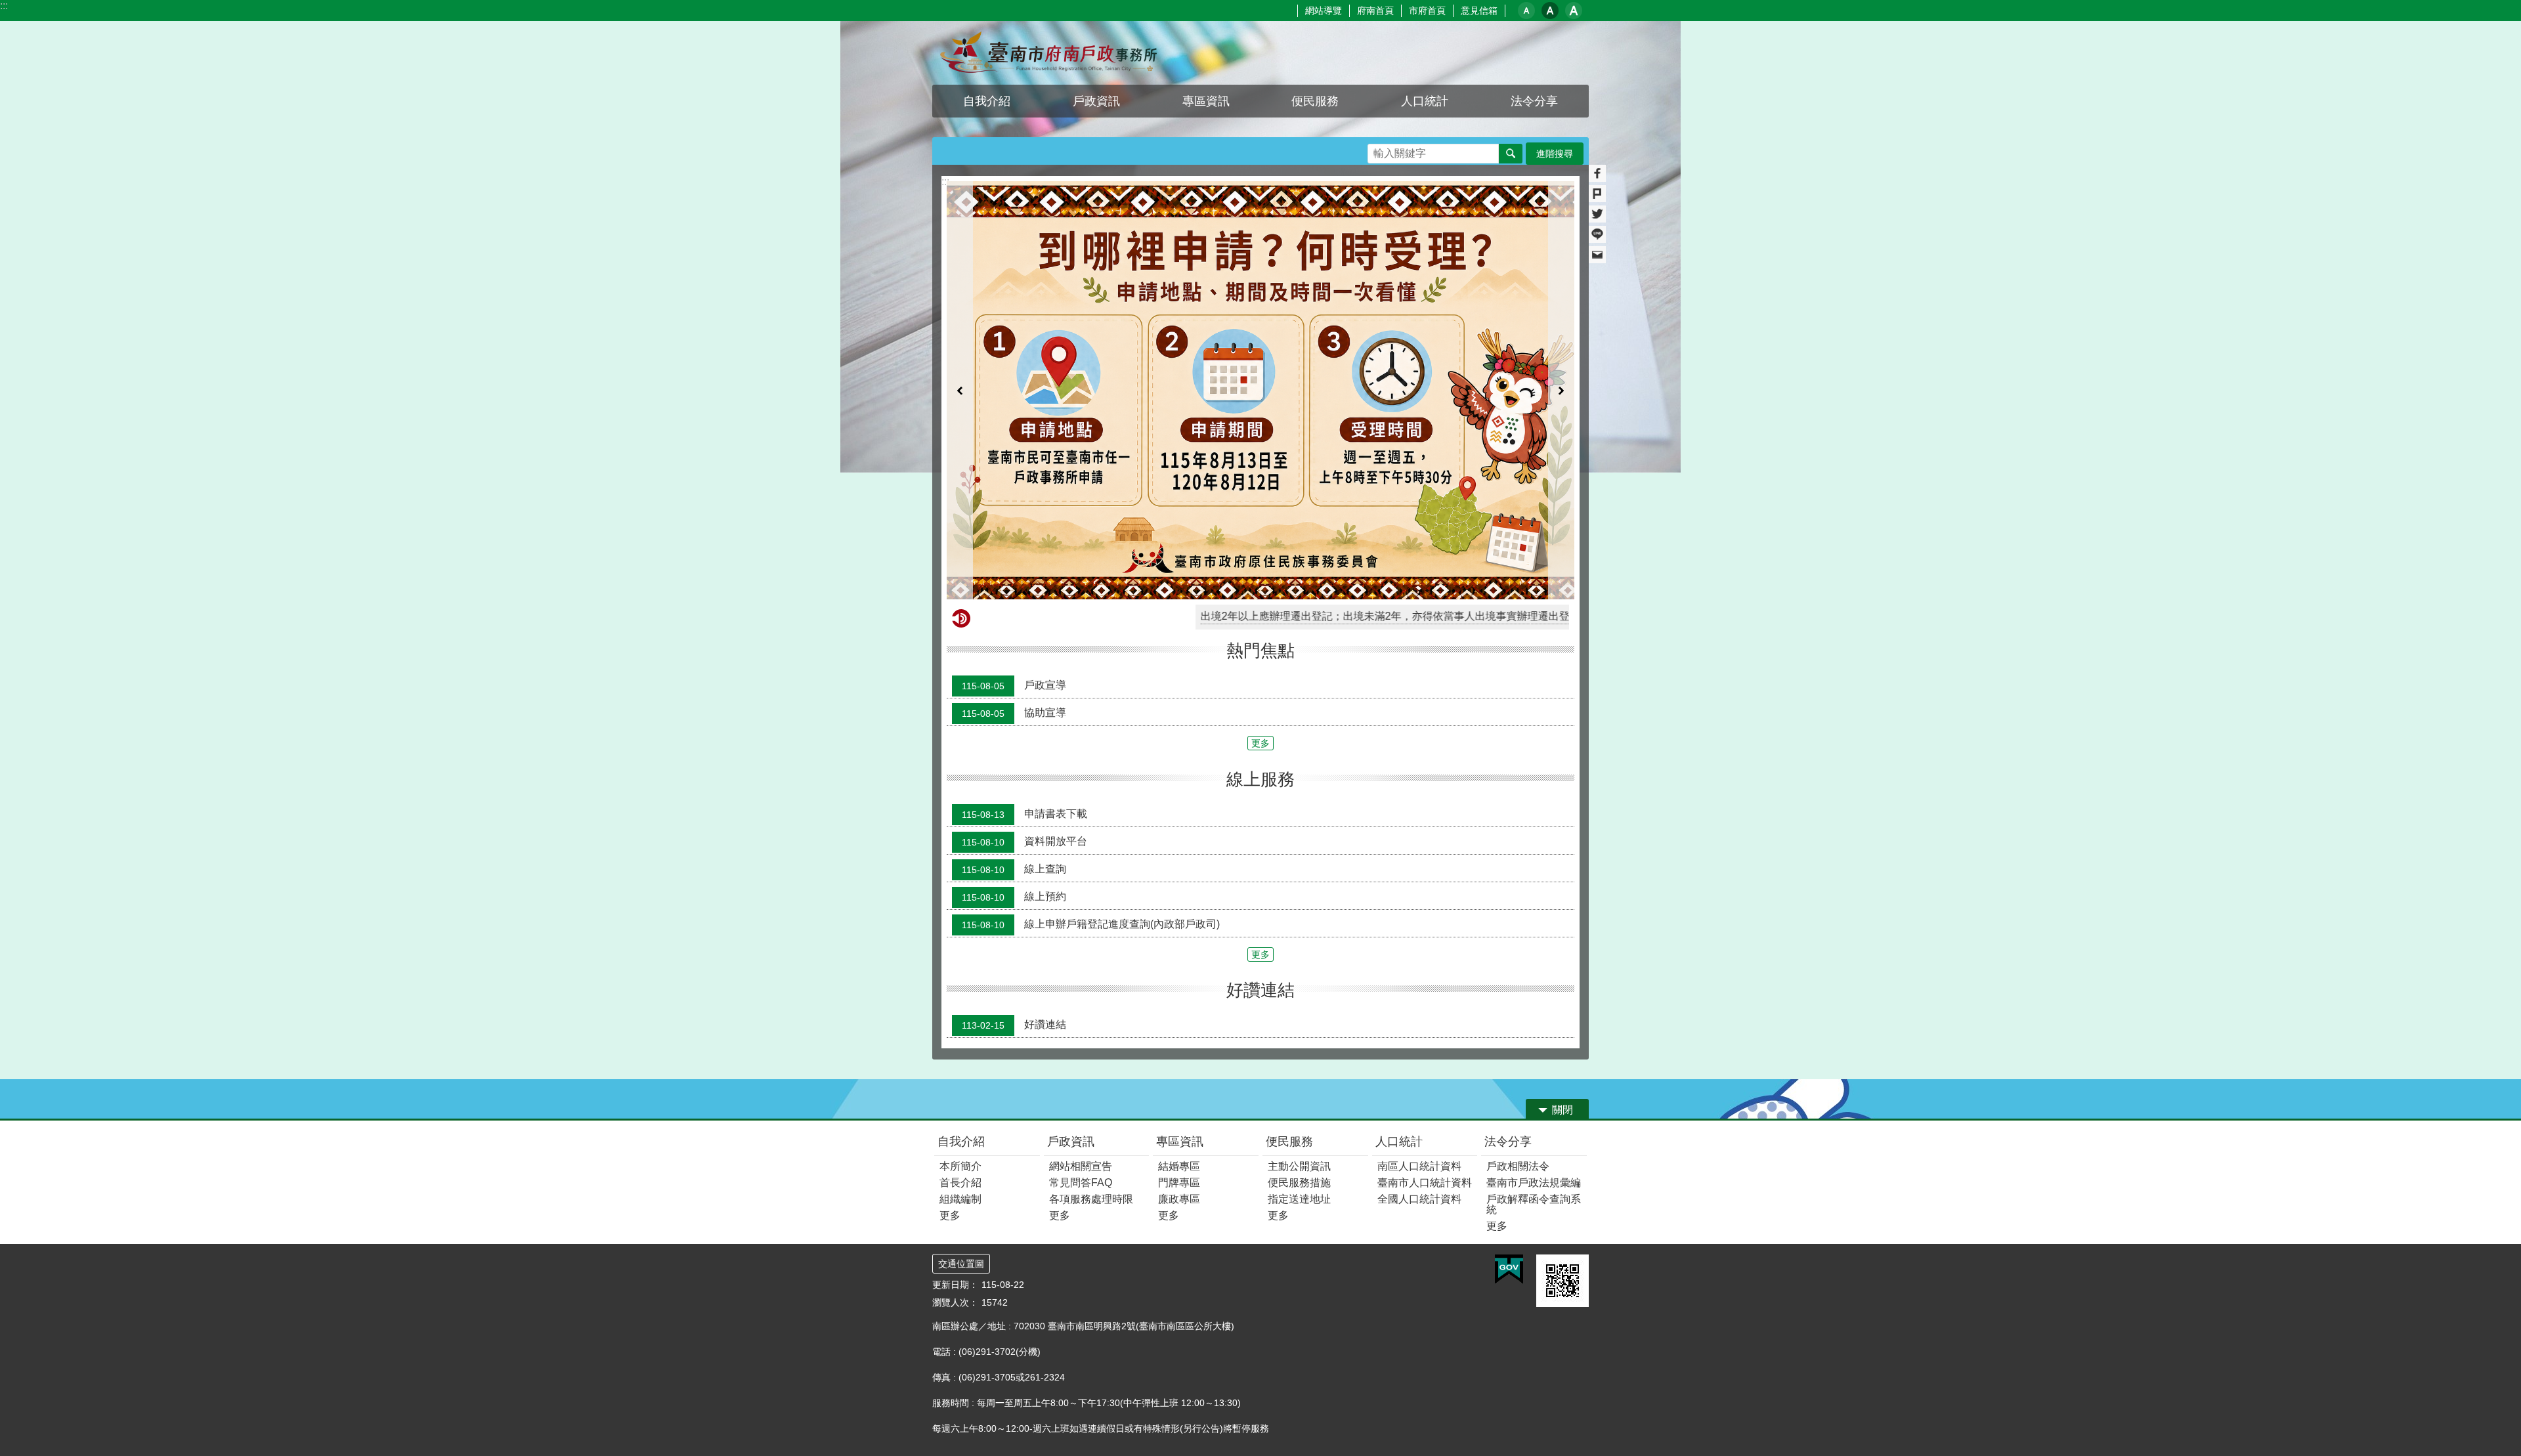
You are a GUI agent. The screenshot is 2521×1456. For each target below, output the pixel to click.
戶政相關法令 (1518, 1028)
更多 (1260, 605)
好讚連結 (1014, 887)
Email (1597, 255)
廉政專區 (1179, 1061)
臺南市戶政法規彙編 (1534, 1045)
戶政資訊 (1071, 1004)
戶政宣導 (1014, 547)
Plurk (1597, 194)
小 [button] (1526, 11)
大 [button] (1574, 11)
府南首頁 (1375, 11)
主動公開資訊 (1299, 1028)
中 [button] (1550, 11)
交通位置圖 (961, 1126)
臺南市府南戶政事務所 (1047, 53)
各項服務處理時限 (1091, 1061)
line (1597, 234)
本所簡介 (960, 1028)
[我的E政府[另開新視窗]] (1509, 1132)
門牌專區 (1179, 1045)
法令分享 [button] (1534, 101)
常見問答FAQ (1081, 1045)
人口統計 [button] (1425, 101)
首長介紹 (960, 1045)
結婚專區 (1179, 1028)
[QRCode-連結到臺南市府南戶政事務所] (1562, 1143)
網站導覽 (1324, 11)
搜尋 (1378, 150)
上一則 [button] (960, 321)
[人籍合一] (1260, 321)
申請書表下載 (1024, 675)
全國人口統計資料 (1419, 1061)
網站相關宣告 (1081, 1028)
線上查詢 (1014, 731)
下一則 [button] (1561, 321)
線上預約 (1014, 758)
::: (4, 6)
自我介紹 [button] (987, 101)
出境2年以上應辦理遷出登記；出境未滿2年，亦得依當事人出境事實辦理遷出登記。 (1270, 478)
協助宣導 (1014, 575)
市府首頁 (1427, 11)
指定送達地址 (1299, 1061)
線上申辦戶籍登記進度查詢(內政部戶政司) (1091, 786)
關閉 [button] (1562, 972)
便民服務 (1289, 1004)
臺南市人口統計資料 (1425, 1045)
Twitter (1597, 214)
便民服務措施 (1299, 1045)
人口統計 (1399, 1004)
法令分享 (1508, 1004)
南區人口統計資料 (1419, 1028)
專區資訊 (1180, 1004)
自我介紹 (961, 1004)
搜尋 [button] (1511, 154)
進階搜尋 (1555, 154)
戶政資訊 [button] (1096, 101)
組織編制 (960, 1061)
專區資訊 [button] (1206, 101)
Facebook (1597, 173)
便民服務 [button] (1315, 101)
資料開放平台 (1024, 703)
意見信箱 (1479, 11)
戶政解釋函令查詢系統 (1534, 1066)
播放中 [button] (1552, 194)
